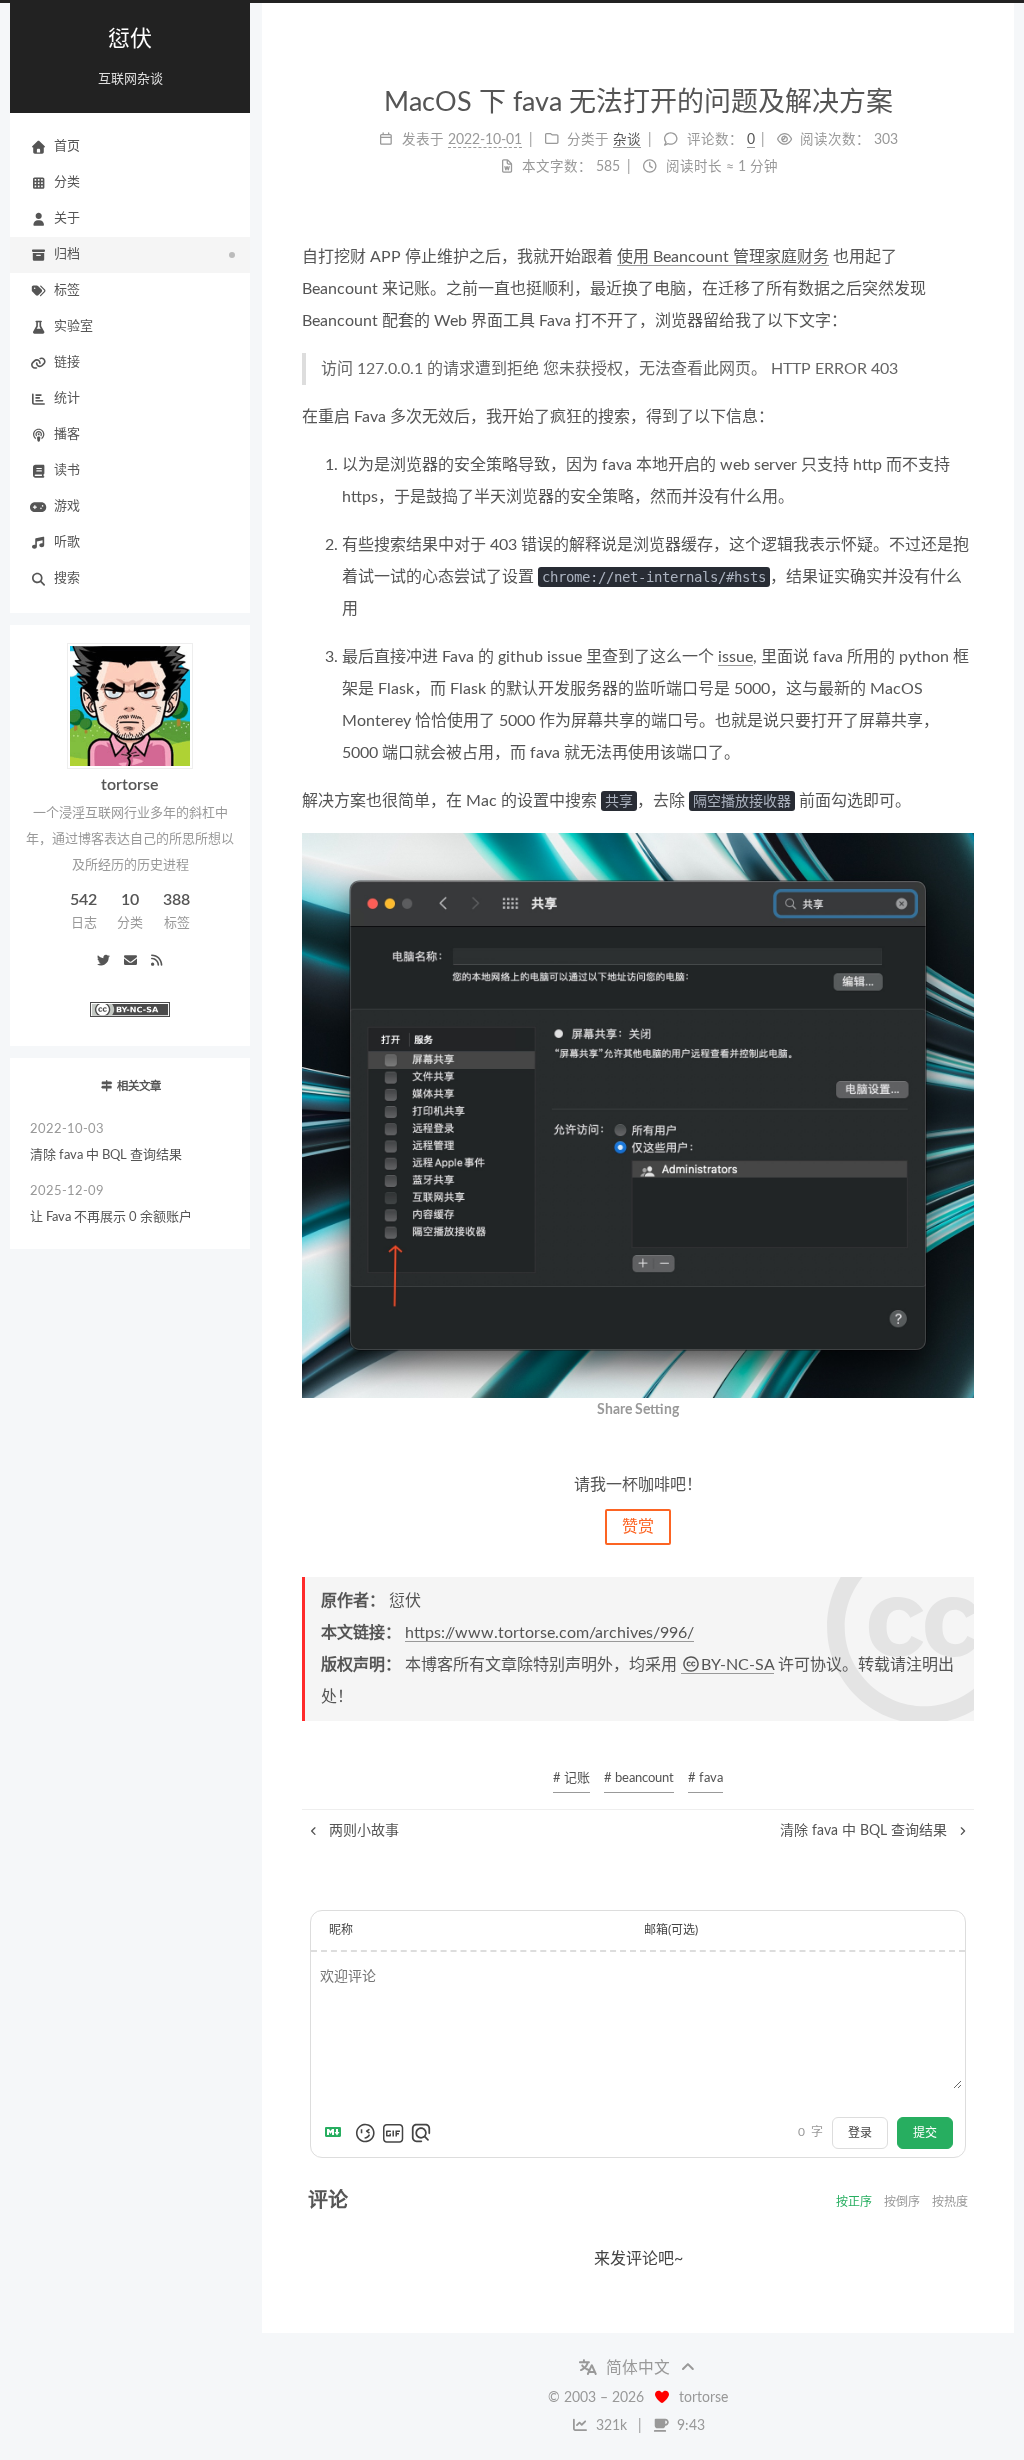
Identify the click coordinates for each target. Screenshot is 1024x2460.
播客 (67, 434)
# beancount (639, 1778)
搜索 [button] (67, 578)
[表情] (365, 2133)
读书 (67, 470)
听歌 (67, 542)
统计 (67, 398)
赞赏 (638, 1527)
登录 (860, 2133)
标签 (67, 290)
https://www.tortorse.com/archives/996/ (549, 1633)
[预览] (421, 2133)
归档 (67, 254)
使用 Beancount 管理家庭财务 (723, 257)
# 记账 (571, 1778)
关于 (67, 218)
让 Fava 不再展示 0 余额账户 (111, 1204)
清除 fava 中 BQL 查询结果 (106, 1142)
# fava (705, 1778)
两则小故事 (362, 1831)
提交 (925, 2133)
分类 (67, 182)
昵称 (341, 1930)
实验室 (73, 326)
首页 (67, 146)
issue (735, 657)
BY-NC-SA (737, 1665)
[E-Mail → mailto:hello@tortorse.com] (130, 962)
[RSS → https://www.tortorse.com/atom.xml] (156, 962)
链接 (67, 362)
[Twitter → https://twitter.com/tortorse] (104, 962)
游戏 (67, 506)
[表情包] (393, 2133)
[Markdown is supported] (337, 2133)
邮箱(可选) (671, 1930)
